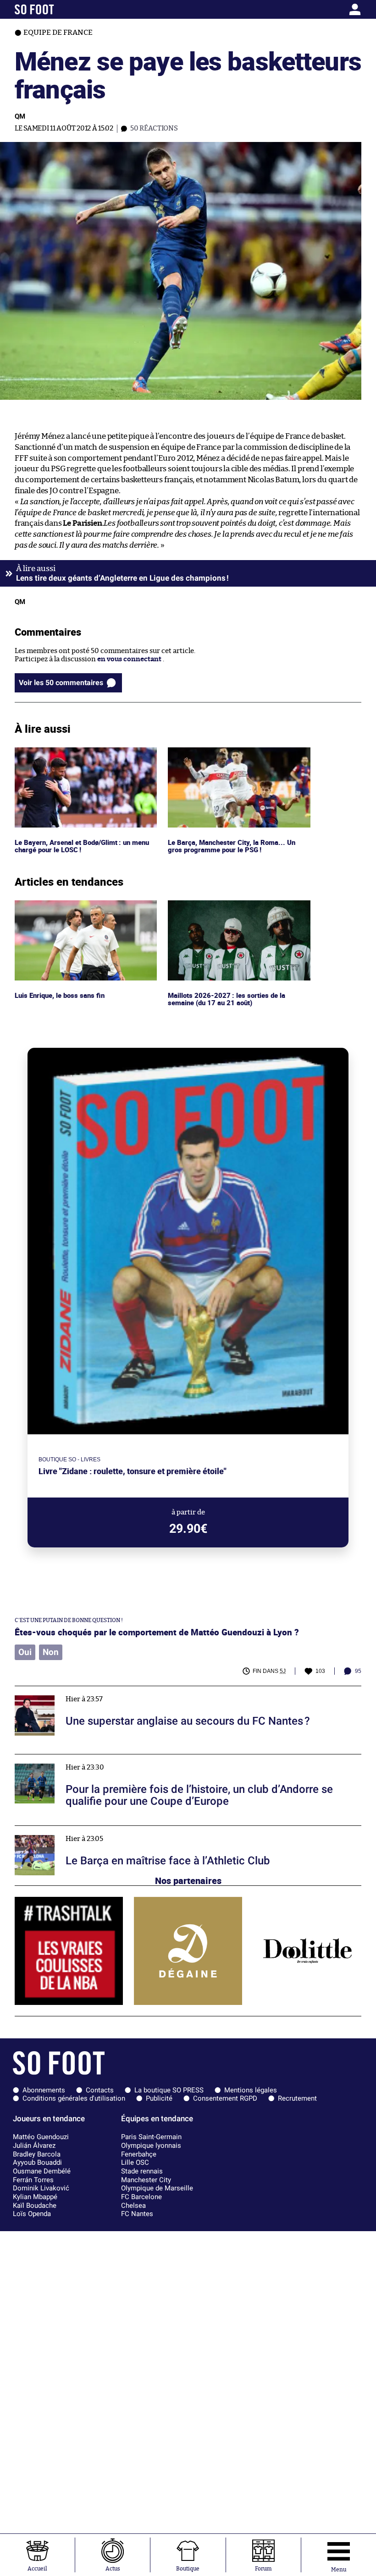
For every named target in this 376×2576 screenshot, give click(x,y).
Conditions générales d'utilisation (74, 2098)
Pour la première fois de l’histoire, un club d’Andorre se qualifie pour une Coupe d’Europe (157, 1758)
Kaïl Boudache (35, 2206)
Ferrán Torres (33, 2180)
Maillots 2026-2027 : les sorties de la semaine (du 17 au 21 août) (225, 909)
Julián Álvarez (34, 2146)
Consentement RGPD (225, 2098)
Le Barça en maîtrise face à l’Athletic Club (81, 1830)
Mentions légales (251, 2090)
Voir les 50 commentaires (61, 683)
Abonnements (44, 2090)
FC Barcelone (141, 2197)
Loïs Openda (32, 2214)
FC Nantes (137, 2214)
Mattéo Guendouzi (41, 2137)
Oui (25, 1652)
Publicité (159, 2098)
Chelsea (133, 2206)
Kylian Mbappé (35, 2197)
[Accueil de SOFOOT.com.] (60, 9)
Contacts (100, 2090)
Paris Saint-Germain (151, 2137)
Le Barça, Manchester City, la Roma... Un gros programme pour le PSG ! (232, 756)
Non (51, 1652)
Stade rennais (142, 2171)
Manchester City (146, 2180)
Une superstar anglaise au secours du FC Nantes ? (94, 1690)
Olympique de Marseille (157, 2188)
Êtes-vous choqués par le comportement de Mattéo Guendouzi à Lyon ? (157, 1632)
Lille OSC (135, 2162)
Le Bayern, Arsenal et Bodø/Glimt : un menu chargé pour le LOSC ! (85, 756)
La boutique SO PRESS (169, 2090)
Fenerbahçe (139, 2154)
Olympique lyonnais (151, 2146)
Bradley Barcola (37, 2154)
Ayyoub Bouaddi (37, 2162)
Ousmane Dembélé (42, 2171)
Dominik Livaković (41, 2188)
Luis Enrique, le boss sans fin (61, 904)
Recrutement (297, 2098)
